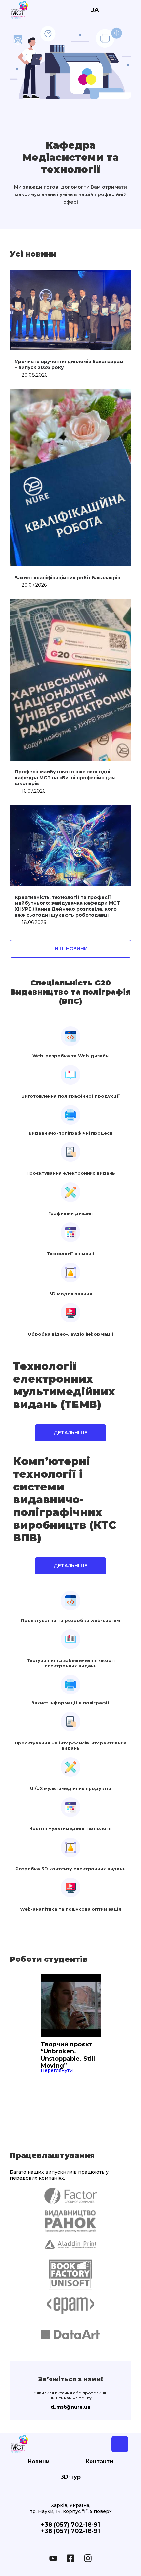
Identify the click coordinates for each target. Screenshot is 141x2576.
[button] (70, 949)
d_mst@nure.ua (70, 2407)
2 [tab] (70, 122)
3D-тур (71, 2477)
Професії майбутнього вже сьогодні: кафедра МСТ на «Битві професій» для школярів (65, 778)
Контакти (99, 2462)
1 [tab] (63, 122)
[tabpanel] (70, 63)
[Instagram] (88, 2558)
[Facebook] (70, 2558)
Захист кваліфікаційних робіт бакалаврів (68, 578)
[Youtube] (53, 2558)
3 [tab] (78, 122)
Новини (39, 2462)
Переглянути (57, 2070)
